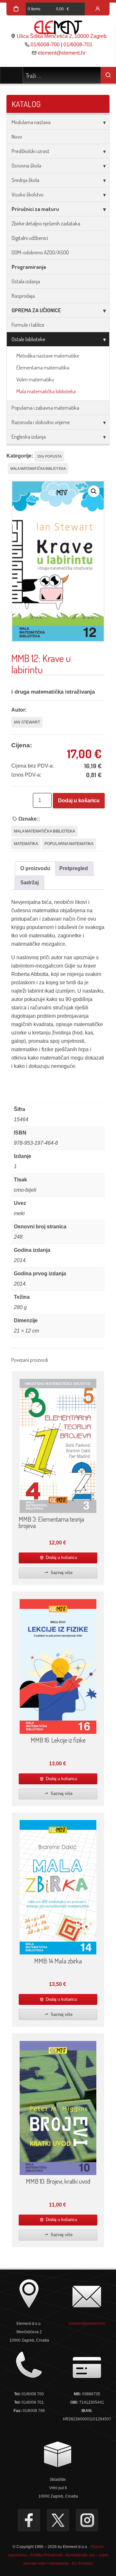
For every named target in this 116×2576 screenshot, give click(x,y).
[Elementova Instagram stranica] (87, 2520)
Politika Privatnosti (46, 2555)
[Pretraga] (108, 75)
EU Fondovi (82, 2563)
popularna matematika (69, 844)
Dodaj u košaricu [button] (61, 1557)
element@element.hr (62, 53)
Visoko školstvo (28, 194)
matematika (26, 844)
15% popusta (49, 456)
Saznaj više (61, 1573)
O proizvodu (35, 868)
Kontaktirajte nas (80, 2555)
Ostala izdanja (26, 281)
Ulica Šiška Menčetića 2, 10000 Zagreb (62, 36)
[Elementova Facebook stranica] (29, 2520)
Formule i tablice (28, 325)
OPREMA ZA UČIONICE (36, 310)
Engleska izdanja (29, 437)
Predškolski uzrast (30, 151)
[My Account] (98, 9)
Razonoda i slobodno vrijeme (41, 422)
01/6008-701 (78, 45)
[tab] (35, 869)
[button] (94, 491)
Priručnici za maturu (35, 209)
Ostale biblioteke (29, 339)
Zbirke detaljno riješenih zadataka (46, 223)
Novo (17, 137)
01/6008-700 (45, 45)
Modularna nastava (31, 122)
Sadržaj (29, 883)
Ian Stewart (27, 722)
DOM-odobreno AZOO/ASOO (40, 252)
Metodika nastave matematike (48, 355)
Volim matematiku (35, 379)
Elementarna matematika (43, 367)
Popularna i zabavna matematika (45, 408)
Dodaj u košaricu (79, 801)
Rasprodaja (23, 296)
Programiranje (29, 267)
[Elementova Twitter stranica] (58, 2520)
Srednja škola (25, 180)
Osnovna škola (26, 165)
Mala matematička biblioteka (46, 391)
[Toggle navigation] (11, 75)
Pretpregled (74, 868)
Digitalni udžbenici (30, 238)
